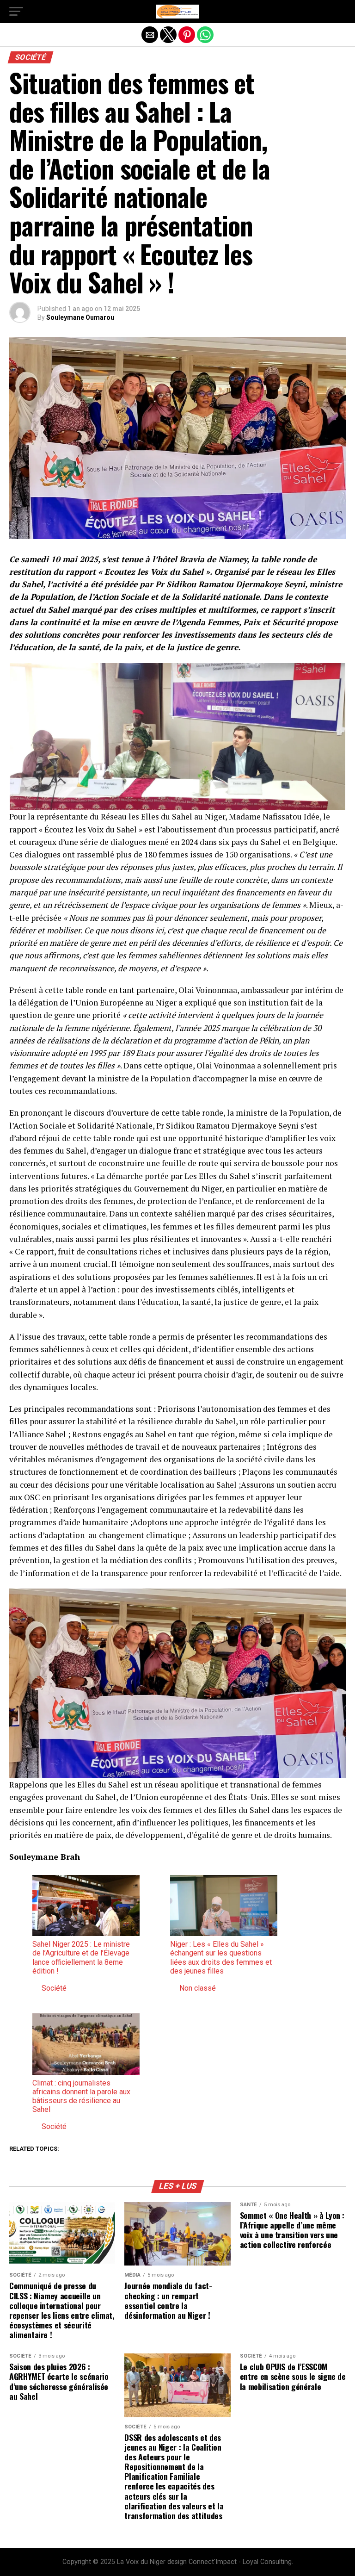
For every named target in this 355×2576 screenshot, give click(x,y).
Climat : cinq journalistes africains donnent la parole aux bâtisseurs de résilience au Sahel (81, 2096)
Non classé (198, 1988)
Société (54, 1988)
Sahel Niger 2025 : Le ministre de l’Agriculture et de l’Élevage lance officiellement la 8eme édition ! (81, 1958)
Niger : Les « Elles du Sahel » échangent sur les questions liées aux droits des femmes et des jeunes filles (221, 1958)
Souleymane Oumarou (80, 317)
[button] (16, 12)
